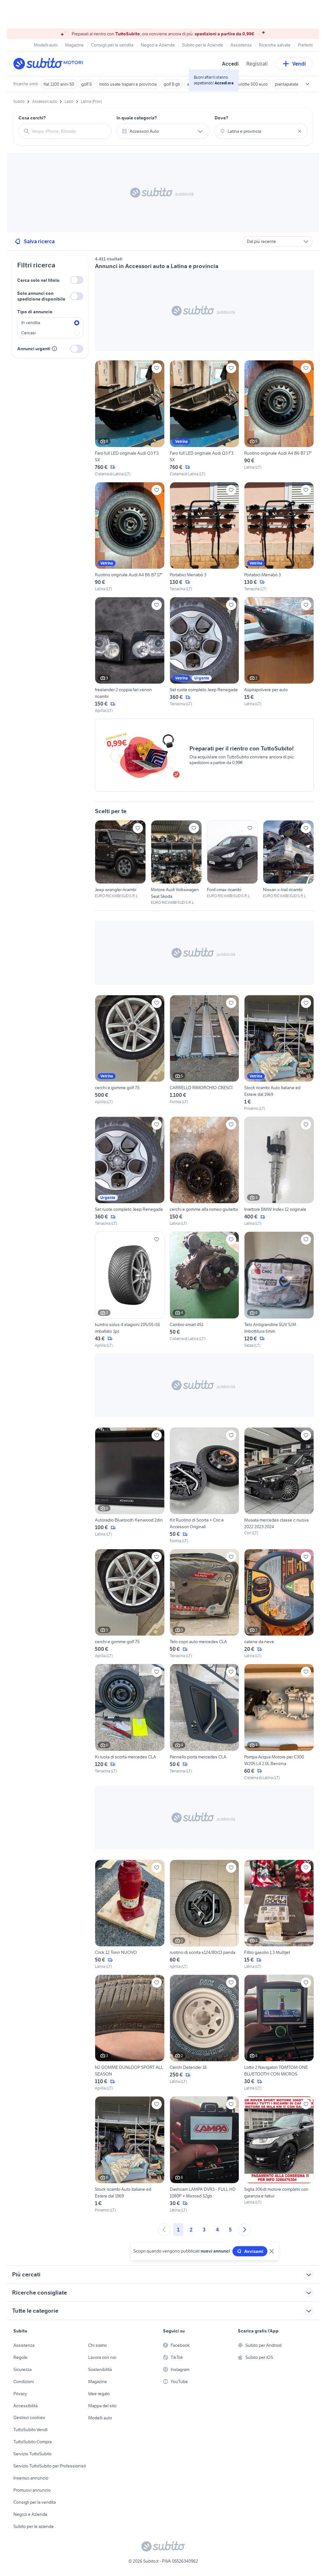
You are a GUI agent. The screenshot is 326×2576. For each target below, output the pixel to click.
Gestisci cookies (29, 2417)
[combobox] (69, 131)
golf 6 (87, 84)
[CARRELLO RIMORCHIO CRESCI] (205, 1053)
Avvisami (254, 2251)
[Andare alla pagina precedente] (164, 2230)
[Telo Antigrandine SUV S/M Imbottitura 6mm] (279, 1290)
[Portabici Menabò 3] (205, 537)
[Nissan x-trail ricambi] (288, 859)
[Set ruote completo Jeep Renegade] (205, 655)
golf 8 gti (172, 84)
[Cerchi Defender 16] (205, 2033)
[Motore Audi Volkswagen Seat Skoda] (176, 863)
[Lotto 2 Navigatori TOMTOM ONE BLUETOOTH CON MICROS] (279, 2033)
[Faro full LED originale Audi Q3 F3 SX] (130, 418)
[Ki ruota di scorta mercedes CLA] (130, 1722)
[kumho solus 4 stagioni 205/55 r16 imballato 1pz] (130, 1290)
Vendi (299, 64)
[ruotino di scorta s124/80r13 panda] (205, 1915)
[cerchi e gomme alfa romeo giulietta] (205, 1171)
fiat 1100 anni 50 (59, 84)
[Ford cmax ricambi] (232, 859)
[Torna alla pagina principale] (50, 64)
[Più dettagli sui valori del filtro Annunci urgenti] (54, 349)
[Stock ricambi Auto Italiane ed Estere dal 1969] (279, 1053)
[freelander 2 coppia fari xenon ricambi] (130, 655)
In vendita (31, 323)
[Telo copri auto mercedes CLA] (205, 1604)
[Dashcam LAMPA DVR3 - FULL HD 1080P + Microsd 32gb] (205, 2154)
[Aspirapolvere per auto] (279, 655)
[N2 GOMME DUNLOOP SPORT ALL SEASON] (130, 2033)
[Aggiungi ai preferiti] (157, 368)
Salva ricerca (39, 241)
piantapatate (287, 84)
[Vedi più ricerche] (308, 84)
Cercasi (28, 333)
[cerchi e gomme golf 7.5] (130, 1053)
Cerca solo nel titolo (38, 280)
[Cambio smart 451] (205, 1290)
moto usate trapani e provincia (128, 84)
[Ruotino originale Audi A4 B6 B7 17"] (279, 418)
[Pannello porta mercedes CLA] (205, 1722)
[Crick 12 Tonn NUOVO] (130, 1915)
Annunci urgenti (34, 349)
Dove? (221, 118)
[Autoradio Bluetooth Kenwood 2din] (130, 1486)
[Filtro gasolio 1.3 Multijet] (279, 1915)
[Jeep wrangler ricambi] (120, 859)
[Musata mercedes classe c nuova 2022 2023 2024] (279, 1486)
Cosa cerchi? (32, 118)
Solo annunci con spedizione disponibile (41, 296)
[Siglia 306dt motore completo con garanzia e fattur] (279, 2154)
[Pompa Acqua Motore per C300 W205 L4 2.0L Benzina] (279, 1722)
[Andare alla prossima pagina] (244, 2230)
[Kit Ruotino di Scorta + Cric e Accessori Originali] (205, 1486)
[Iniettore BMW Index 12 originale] (279, 1171)
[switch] (77, 280)
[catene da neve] (279, 1604)
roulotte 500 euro (251, 84)
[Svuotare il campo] (300, 131)
